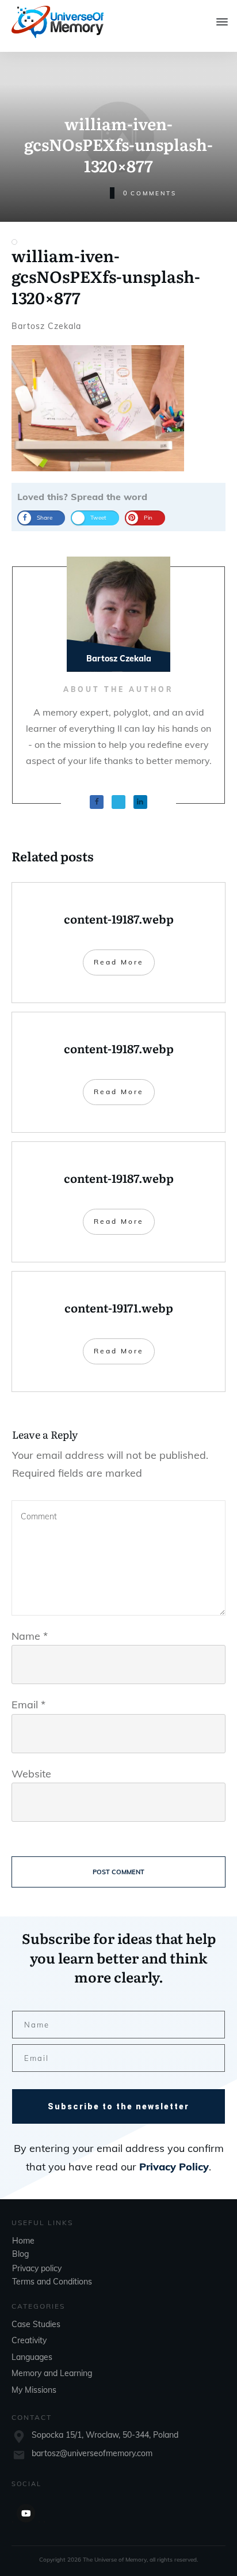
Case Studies (36, 2324)
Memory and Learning (52, 2373)
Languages (32, 2357)
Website (31, 1774)
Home (23, 2241)
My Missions (34, 2390)
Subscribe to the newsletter (118, 2106)
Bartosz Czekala (46, 326)
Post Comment (118, 1872)
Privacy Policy (174, 2167)
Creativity (29, 2340)
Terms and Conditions (52, 2282)
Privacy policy (37, 2268)
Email (28, 1705)
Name (30, 1636)
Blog (20, 2254)
